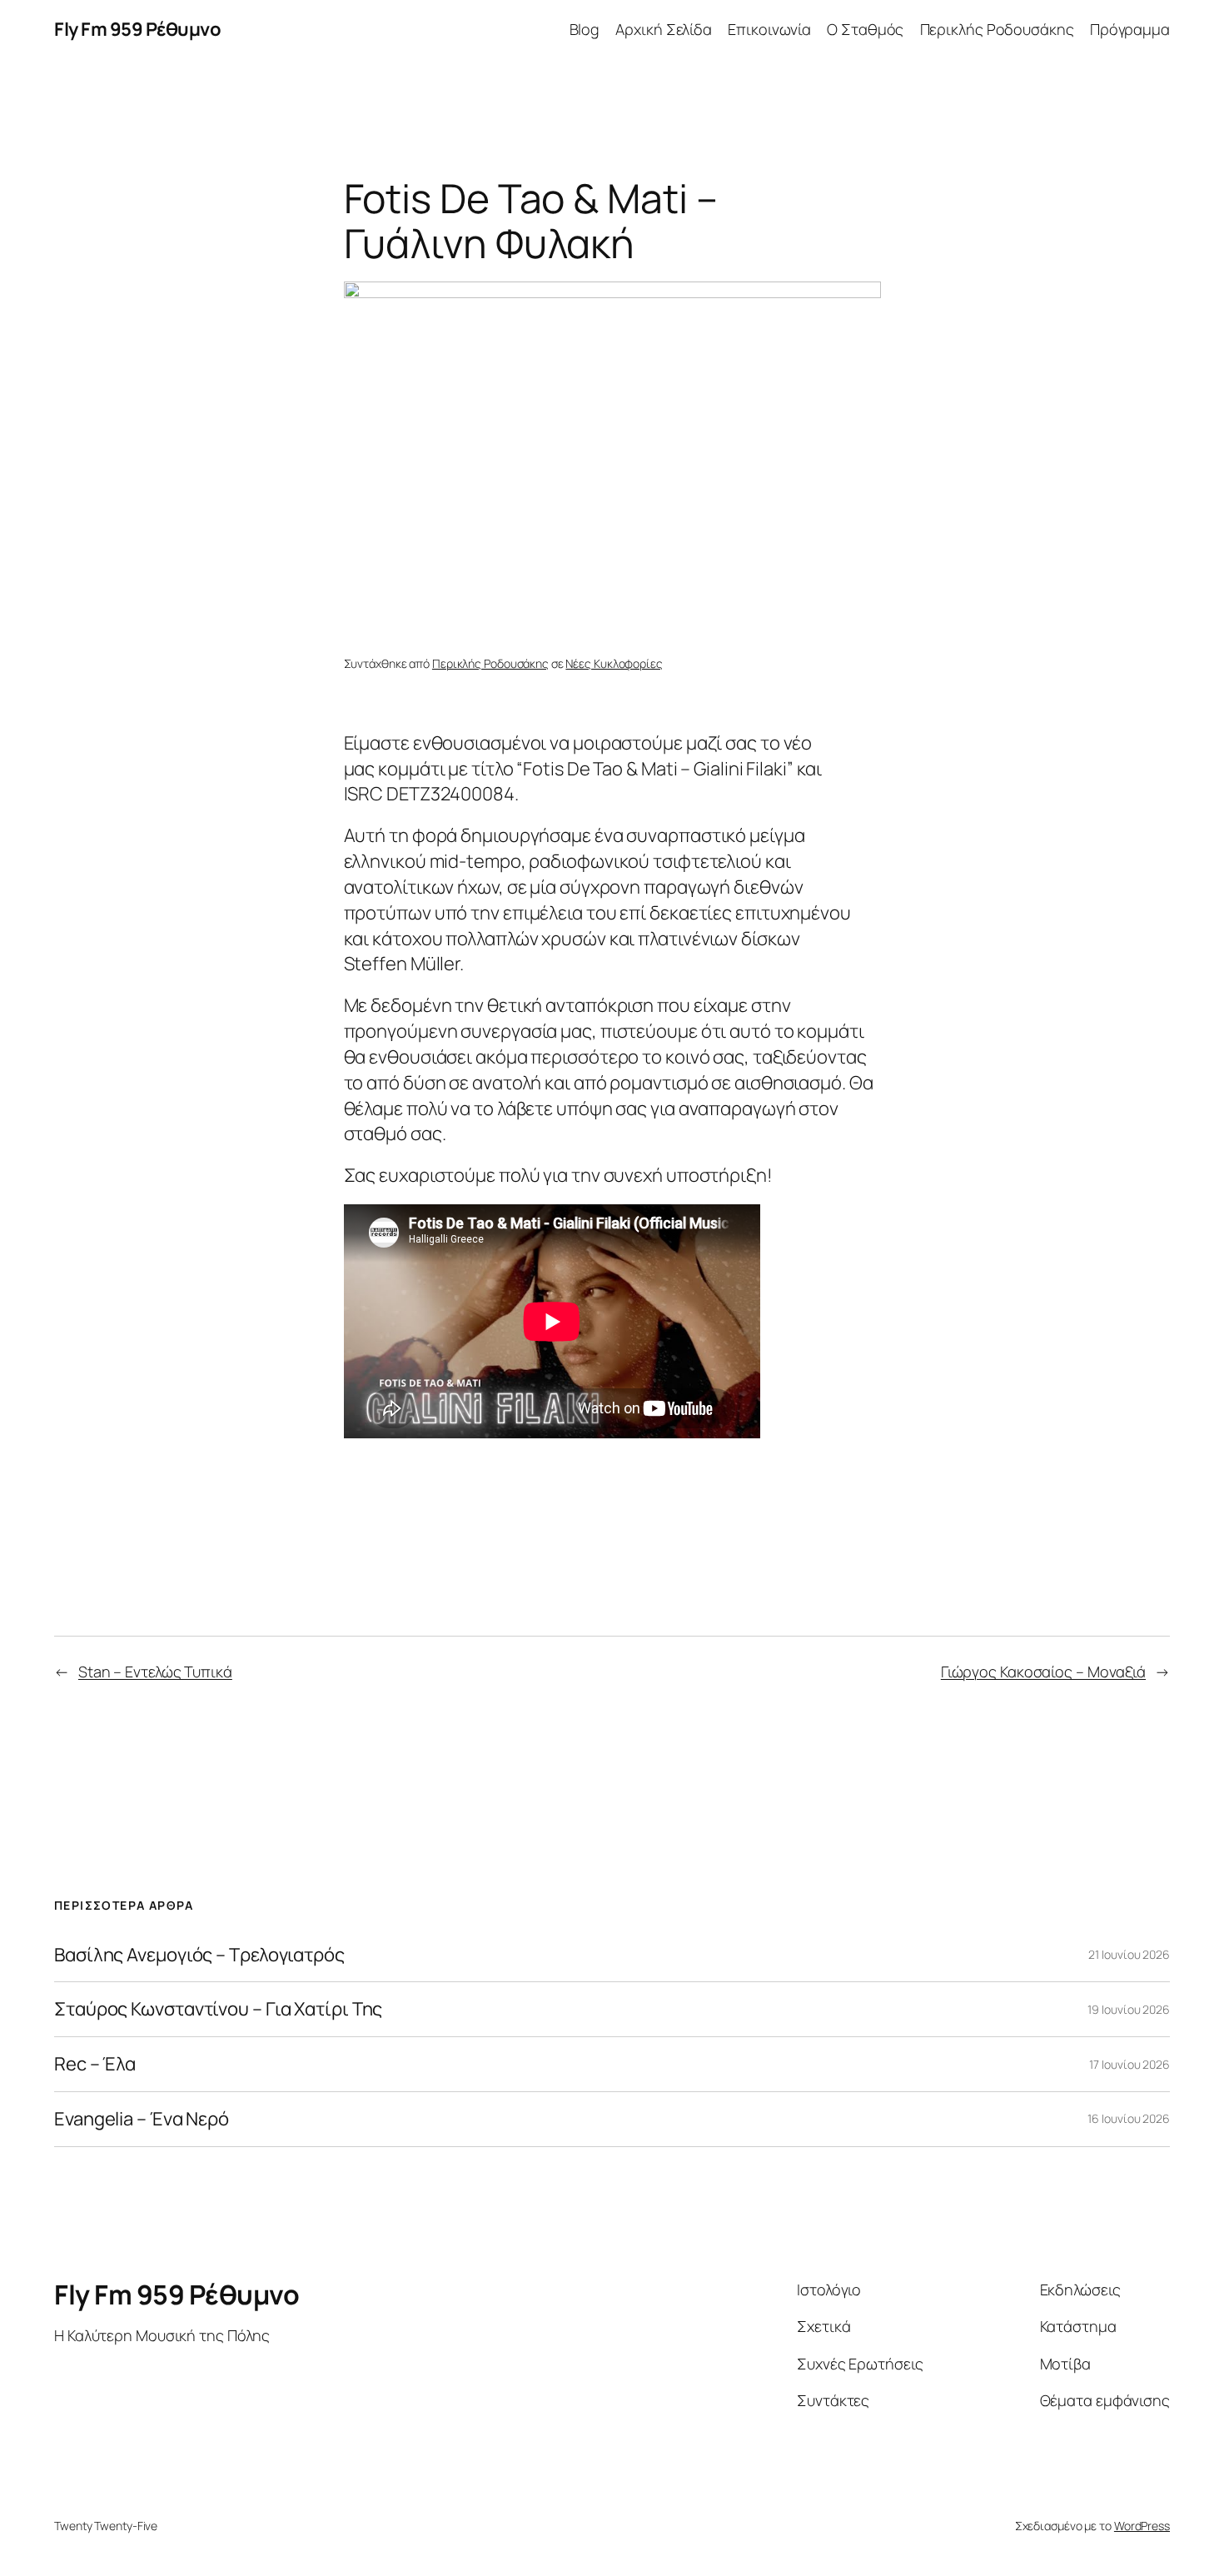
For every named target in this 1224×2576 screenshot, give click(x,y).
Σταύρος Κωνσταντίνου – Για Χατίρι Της (218, 2009)
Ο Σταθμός (865, 29)
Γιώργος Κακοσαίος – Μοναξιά (1043, 1672)
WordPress (1142, 2526)
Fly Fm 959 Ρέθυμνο (137, 29)
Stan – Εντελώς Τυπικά (155, 1672)
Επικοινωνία (769, 29)
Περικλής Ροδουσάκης (997, 29)
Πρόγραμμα (1130, 29)
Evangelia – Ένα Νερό (142, 2119)
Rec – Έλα (95, 2064)
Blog (585, 29)
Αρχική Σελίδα (664, 29)
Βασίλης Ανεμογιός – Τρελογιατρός (199, 1955)
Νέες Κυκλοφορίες (614, 663)
